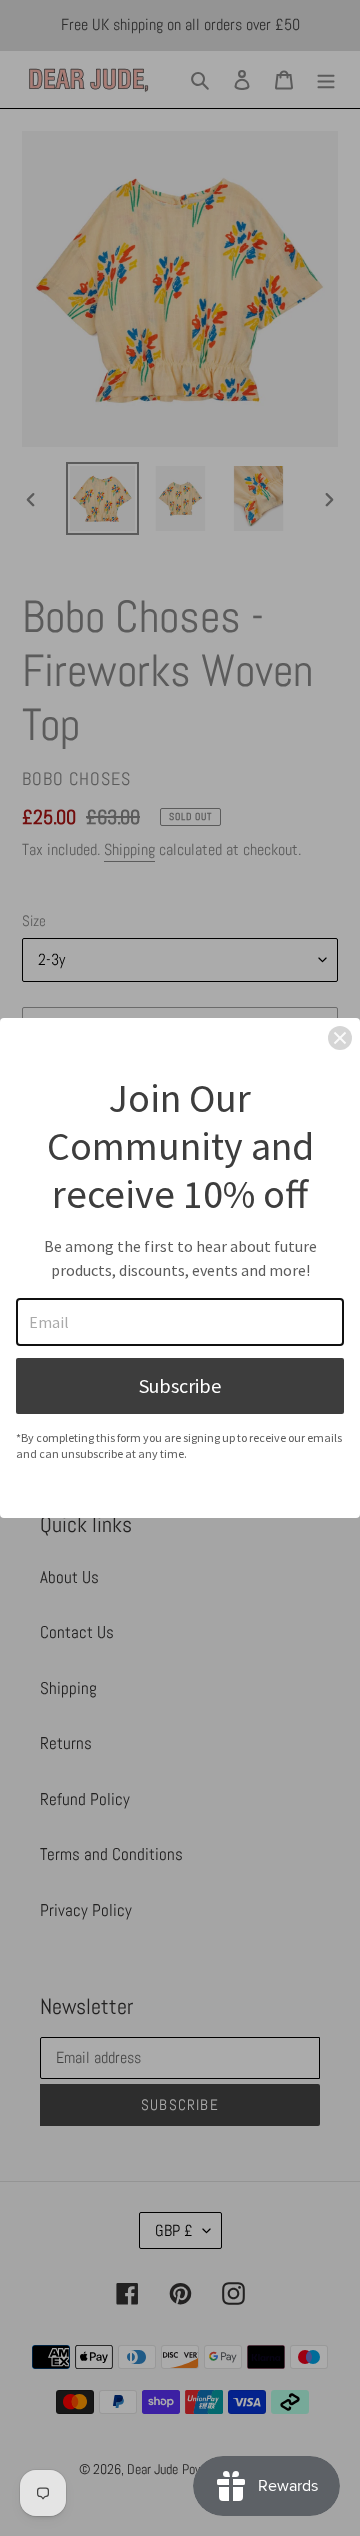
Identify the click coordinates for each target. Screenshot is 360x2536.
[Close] (340, 1038)
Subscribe (180, 1385)
